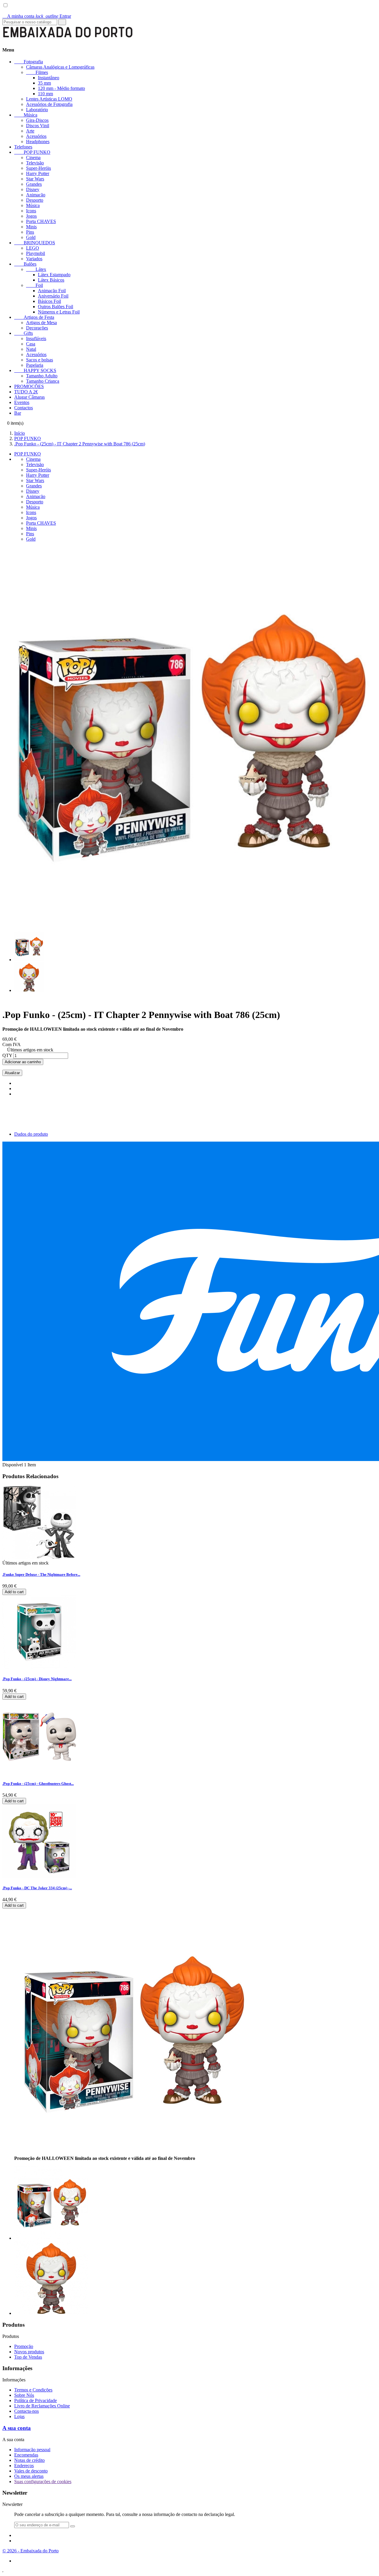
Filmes (37, 72)
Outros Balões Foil (56, 307)
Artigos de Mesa (41, 323)
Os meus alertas (29, 2476)
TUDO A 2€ (26, 392)
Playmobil (36, 253)
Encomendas (26, 2455)
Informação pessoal (32, 2450)
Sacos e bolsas (40, 360)
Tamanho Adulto (42, 376)
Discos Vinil (38, 126)
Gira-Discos (37, 120)
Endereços (24, 2466)
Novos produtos (29, 2352)
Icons (31, 211)
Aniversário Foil (53, 296)
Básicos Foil (49, 301)
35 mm (44, 83)
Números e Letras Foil (59, 312)
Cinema (33, 157)
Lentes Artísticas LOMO (49, 99)
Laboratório (37, 110)
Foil (34, 285)
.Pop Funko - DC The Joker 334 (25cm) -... (37, 1888)
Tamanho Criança (43, 381)
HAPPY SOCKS (35, 370)
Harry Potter (38, 173)
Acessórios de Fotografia (49, 104)
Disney (33, 189)
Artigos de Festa (34, 317)
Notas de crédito (29, 2460)
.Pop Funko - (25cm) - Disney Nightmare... (37, 1679)
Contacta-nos (27, 2411)
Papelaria (35, 365)
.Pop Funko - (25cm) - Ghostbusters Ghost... (38, 1784)
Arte (30, 131)
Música (26, 115)
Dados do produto (31, 1134)
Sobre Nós (24, 2395)
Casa (31, 344)
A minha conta (19, 16)
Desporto (35, 200)
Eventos (22, 402)
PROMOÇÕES (29, 386)
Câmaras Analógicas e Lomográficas (60, 67)
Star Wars (35, 179)
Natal (31, 349)
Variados (34, 259)
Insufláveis (36, 338)
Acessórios (36, 136)
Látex (36, 269)
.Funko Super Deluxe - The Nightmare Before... (41, 1574)
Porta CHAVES (41, 221)
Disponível (13, 1465)
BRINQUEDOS (35, 243)
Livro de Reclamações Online (42, 2406)
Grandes (34, 184)
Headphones (38, 142)
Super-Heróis (38, 168)
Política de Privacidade (36, 2400)
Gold (31, 237)
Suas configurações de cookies (43, 2482)
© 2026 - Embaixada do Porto (30, 2551)
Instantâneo (49, 78)
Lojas (19, 2416)
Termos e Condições (33, 2390)
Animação (36, 195)
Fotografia (29, 62)
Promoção (24, 2346)
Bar (18, 413)
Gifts (24, 333)
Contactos (24, 408)
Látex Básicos (51, 280)
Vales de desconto (31, 2471)
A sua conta (17, 2428)
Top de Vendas (28, 2357)
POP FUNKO (32, 152)
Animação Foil (52, 291)
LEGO (33, 248)
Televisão (35, 163)
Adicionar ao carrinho (23, 1062)
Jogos (31, 216)
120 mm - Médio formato (61, 88)
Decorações (37, 328)
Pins (30, 232)
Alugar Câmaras (29, 397)
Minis (31, 227)
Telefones (23, 147)
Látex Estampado (54, 275)
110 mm (45, 94)
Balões (25, 264)
